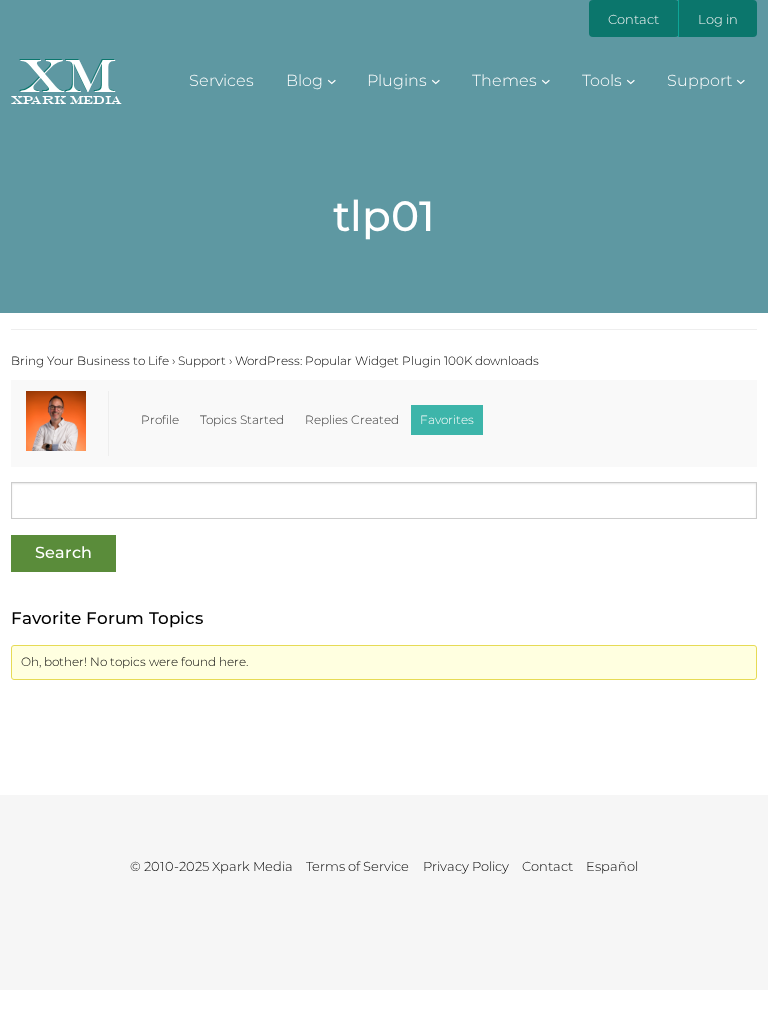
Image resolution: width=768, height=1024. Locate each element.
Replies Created (352, 419)
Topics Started (242, 419)
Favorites (447, 419)
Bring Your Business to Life (90, 360)
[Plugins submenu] (436, 80)
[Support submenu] (741, 80)
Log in (718, 19)
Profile (160, 419)
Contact (633, 19)
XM (66, 75)
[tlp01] (56, 446)
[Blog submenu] (332, 80)
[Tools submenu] (631, 80)
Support (202, 360)
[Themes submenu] (546, 80)
